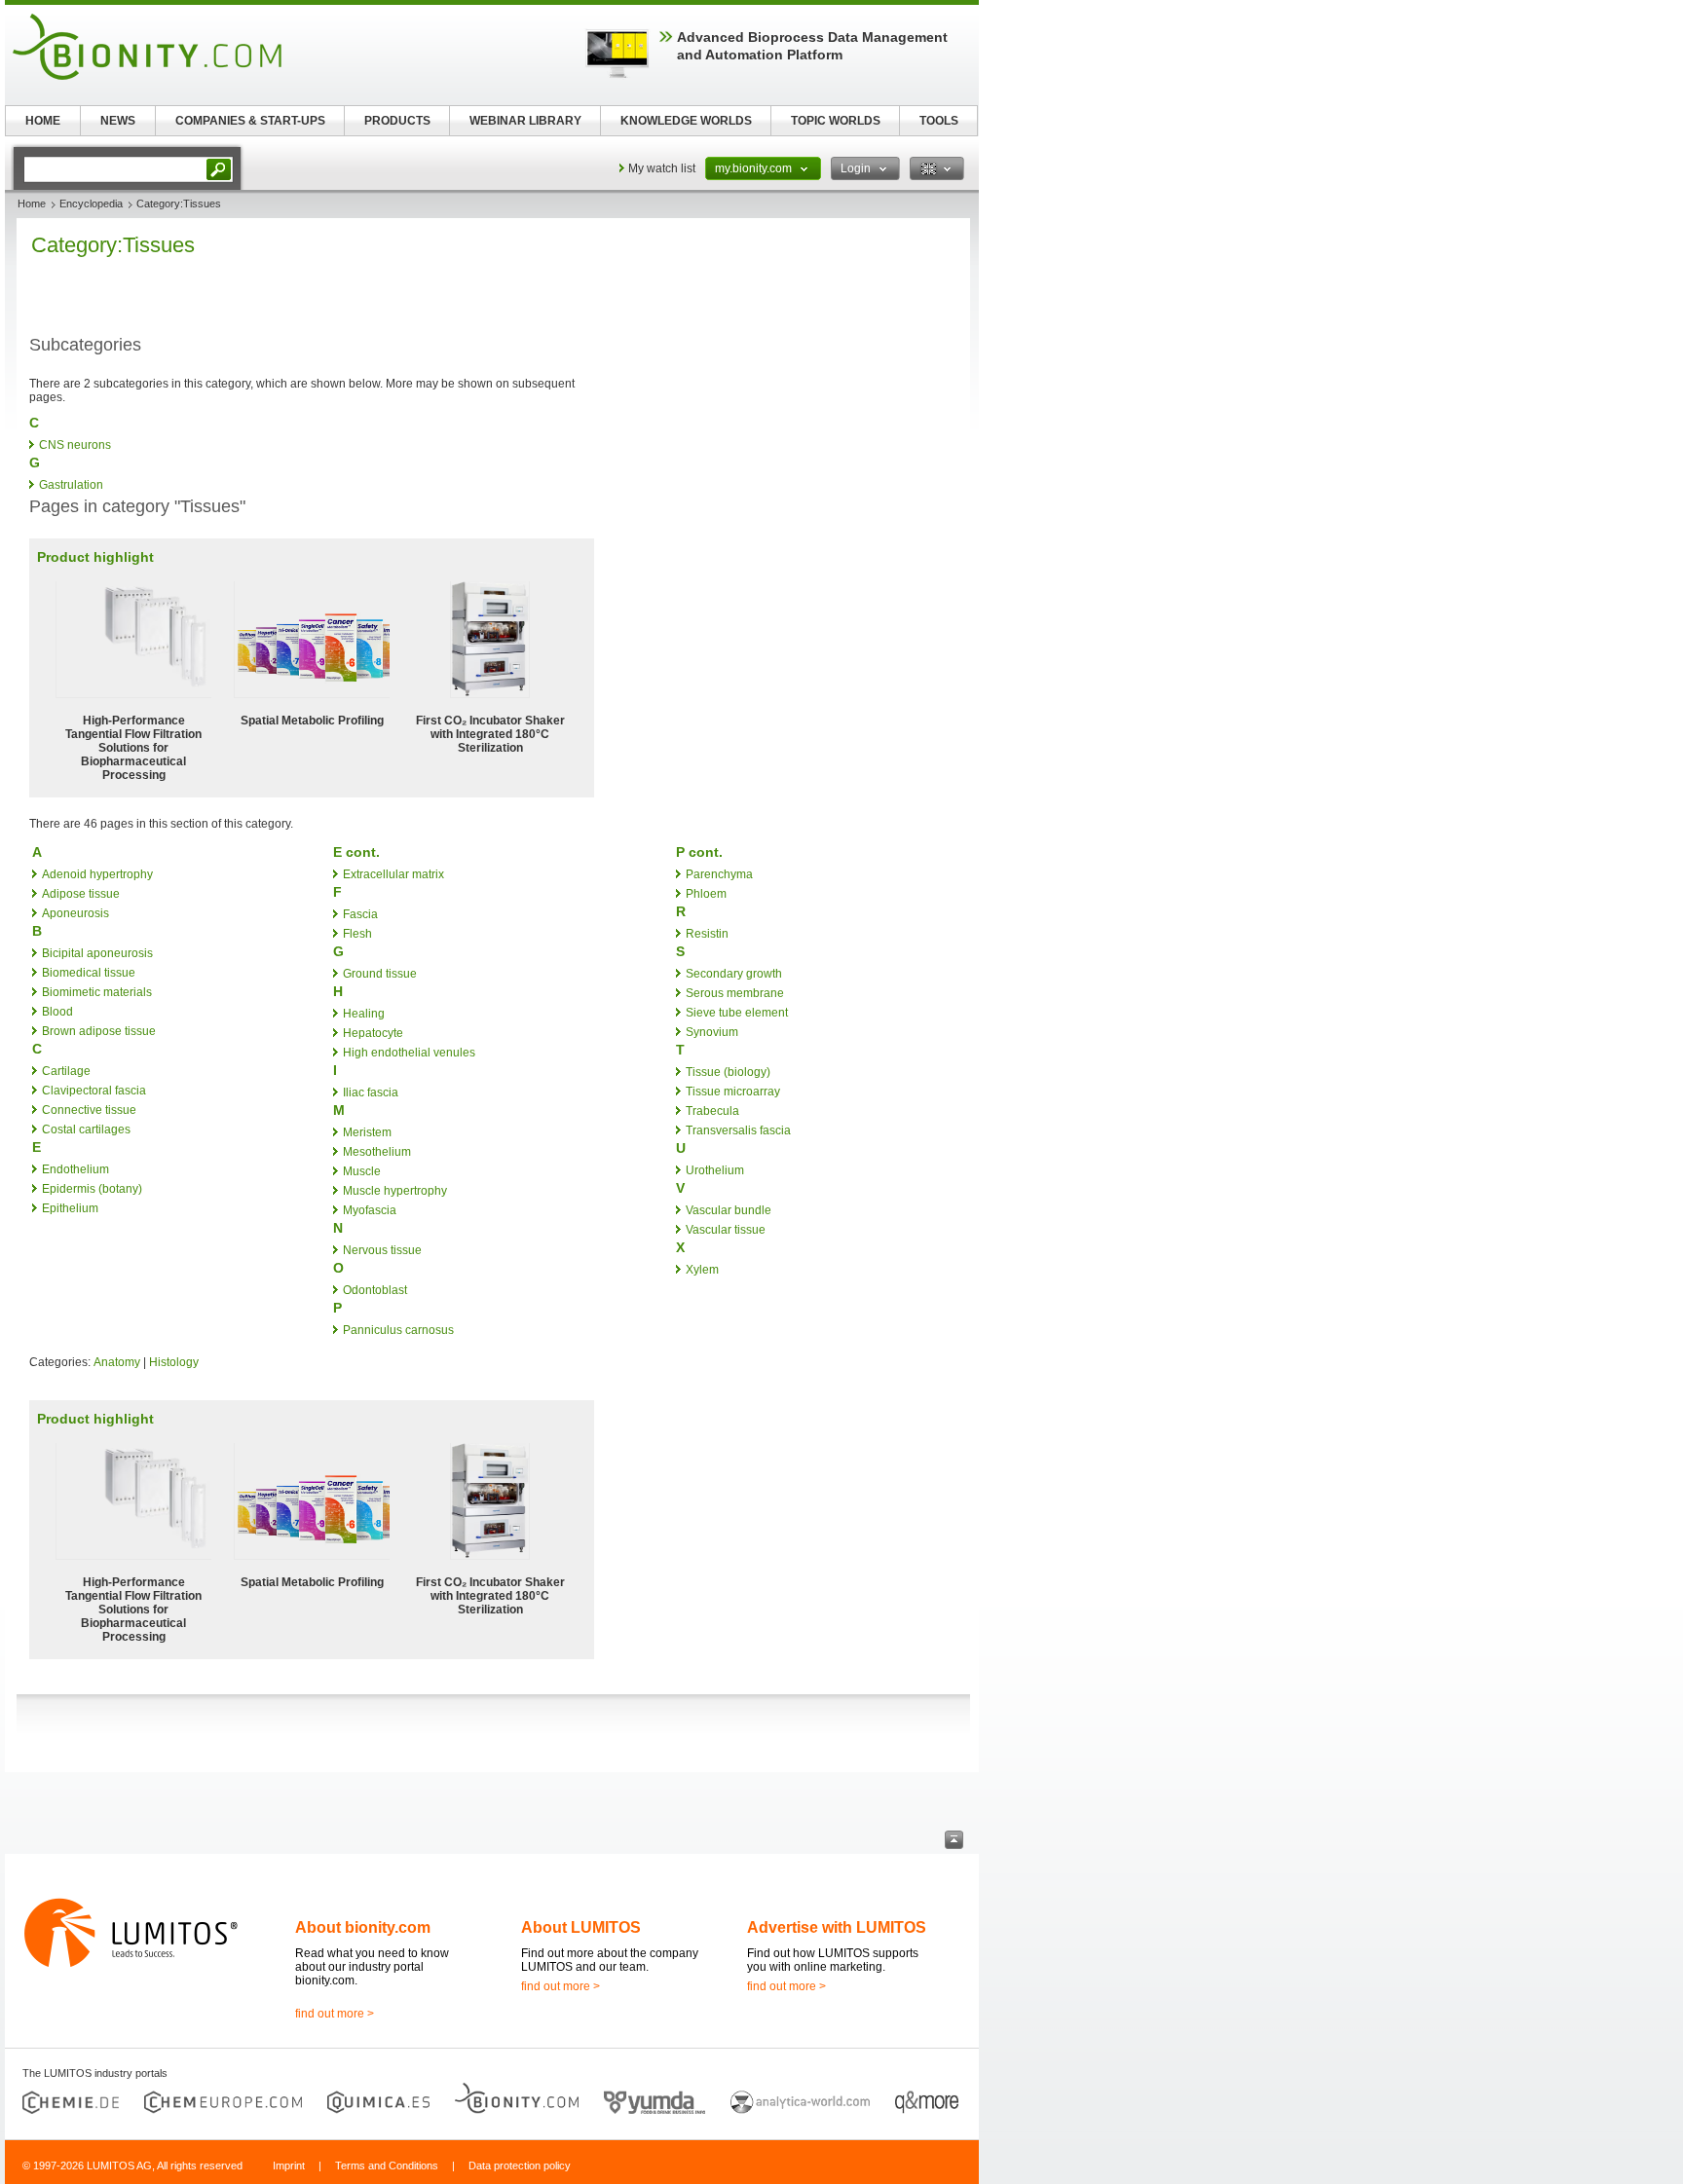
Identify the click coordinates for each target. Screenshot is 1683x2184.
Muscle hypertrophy (395, 1191)
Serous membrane (735, 993)
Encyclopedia (91, 204)
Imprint (289, 2165)
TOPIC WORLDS (836, 121)
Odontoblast (375, 1290)
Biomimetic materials (97, 992)
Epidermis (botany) (92, 1189)
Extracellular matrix (393, 874)
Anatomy (117, 1362)
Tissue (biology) (728, 1072)
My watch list (662, 168)
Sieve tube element (737, 1013)
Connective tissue (89, 1110)
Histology (174, 1362)
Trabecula (712, 1111)
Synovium (712, 1032)
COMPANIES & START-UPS (250, 121)
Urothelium (715, 1170)
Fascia (360, 914)
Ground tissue (380, 974)
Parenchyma (719, 874)
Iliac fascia (371, 1092)
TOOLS (939, 121)
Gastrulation (71, 485)
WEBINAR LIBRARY (525, 121)
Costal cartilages (86, 1129)
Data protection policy (520, 2165)
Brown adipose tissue (99, 1031)
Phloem (706, 894)
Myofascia (370, 1210)
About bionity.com (363, 1927)
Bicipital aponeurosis (97, 953)
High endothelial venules (409, 1053)
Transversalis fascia (738, 1130)
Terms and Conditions (387, 2165)
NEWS (118, 121)
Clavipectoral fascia (94, 1091)
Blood (57, 1012)
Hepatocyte (373, 1033)
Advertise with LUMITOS (837, 1927)
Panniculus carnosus (398, 1330)
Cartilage (66, 1071)
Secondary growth (734, 974)
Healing (364, 1014)
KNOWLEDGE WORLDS (686, 121)
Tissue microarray (733, 1092)
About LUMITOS (581, 1927)
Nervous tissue (382, 1250)
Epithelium (70, 1208)
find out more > (335, 2014)
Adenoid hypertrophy (97, 874)
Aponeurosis (75, 913)
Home (32, 204)
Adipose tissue (81, 894)
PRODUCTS (397, 121)
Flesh (357, 934)
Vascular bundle (729, 1210)
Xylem (702, 1270)
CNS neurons (75, 445)
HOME (43, 121)
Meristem (367, 1132)
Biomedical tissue (89, 973)
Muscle (362, 1171)
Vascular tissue (726, 1230)
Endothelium (75, 1169)
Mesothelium (377, 1152)
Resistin (707, 934)
